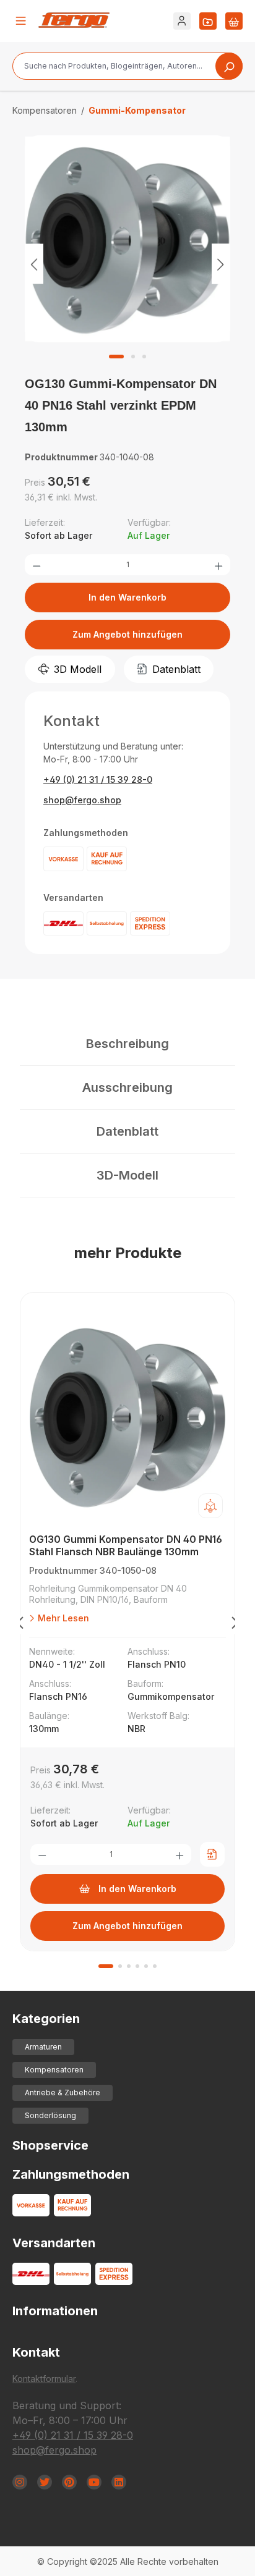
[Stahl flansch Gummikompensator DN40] (127, 239)
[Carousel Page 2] (120, 1966)
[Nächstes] (221, 264)
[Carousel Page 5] (146, 1966)
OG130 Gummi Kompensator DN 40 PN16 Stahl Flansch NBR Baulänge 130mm (126, 1545)
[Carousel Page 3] (129, 1966)
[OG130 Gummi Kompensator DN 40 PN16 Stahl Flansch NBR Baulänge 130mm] (127, 1416)
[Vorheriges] (34, 264)
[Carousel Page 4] (137, 1966)
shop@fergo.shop (82, 800)
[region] (127, 264)
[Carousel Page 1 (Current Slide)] (106, 1966)
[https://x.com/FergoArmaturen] (45, 2482)
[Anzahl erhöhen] (218, 565)
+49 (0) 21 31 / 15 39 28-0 (98, 779)
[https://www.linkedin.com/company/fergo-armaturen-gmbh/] (119, 2482)
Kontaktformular (44, 2379)
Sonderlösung (50, 2115)
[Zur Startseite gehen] (74, 20)
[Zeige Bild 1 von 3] (116, 357)
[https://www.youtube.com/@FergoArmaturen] (94, 2482)
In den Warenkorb (127, 597)
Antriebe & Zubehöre (63, 2092)
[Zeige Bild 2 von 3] (133, 357)
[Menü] (21, 21)
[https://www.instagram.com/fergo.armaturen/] (20, 2482)
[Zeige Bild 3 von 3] (144, 357)
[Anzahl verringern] (37, 565)
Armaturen (43, 2047)
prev (20, 1625)
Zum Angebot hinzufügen (127, 634)
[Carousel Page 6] (155, 1966)
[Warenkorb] (234, 21)
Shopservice (50, 2145)
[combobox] (127, 66)
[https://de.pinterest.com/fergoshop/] (69, 2482)
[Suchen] (229, 66)
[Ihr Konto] (182, 21)
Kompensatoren (54, 2070)
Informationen (55, 2311)
